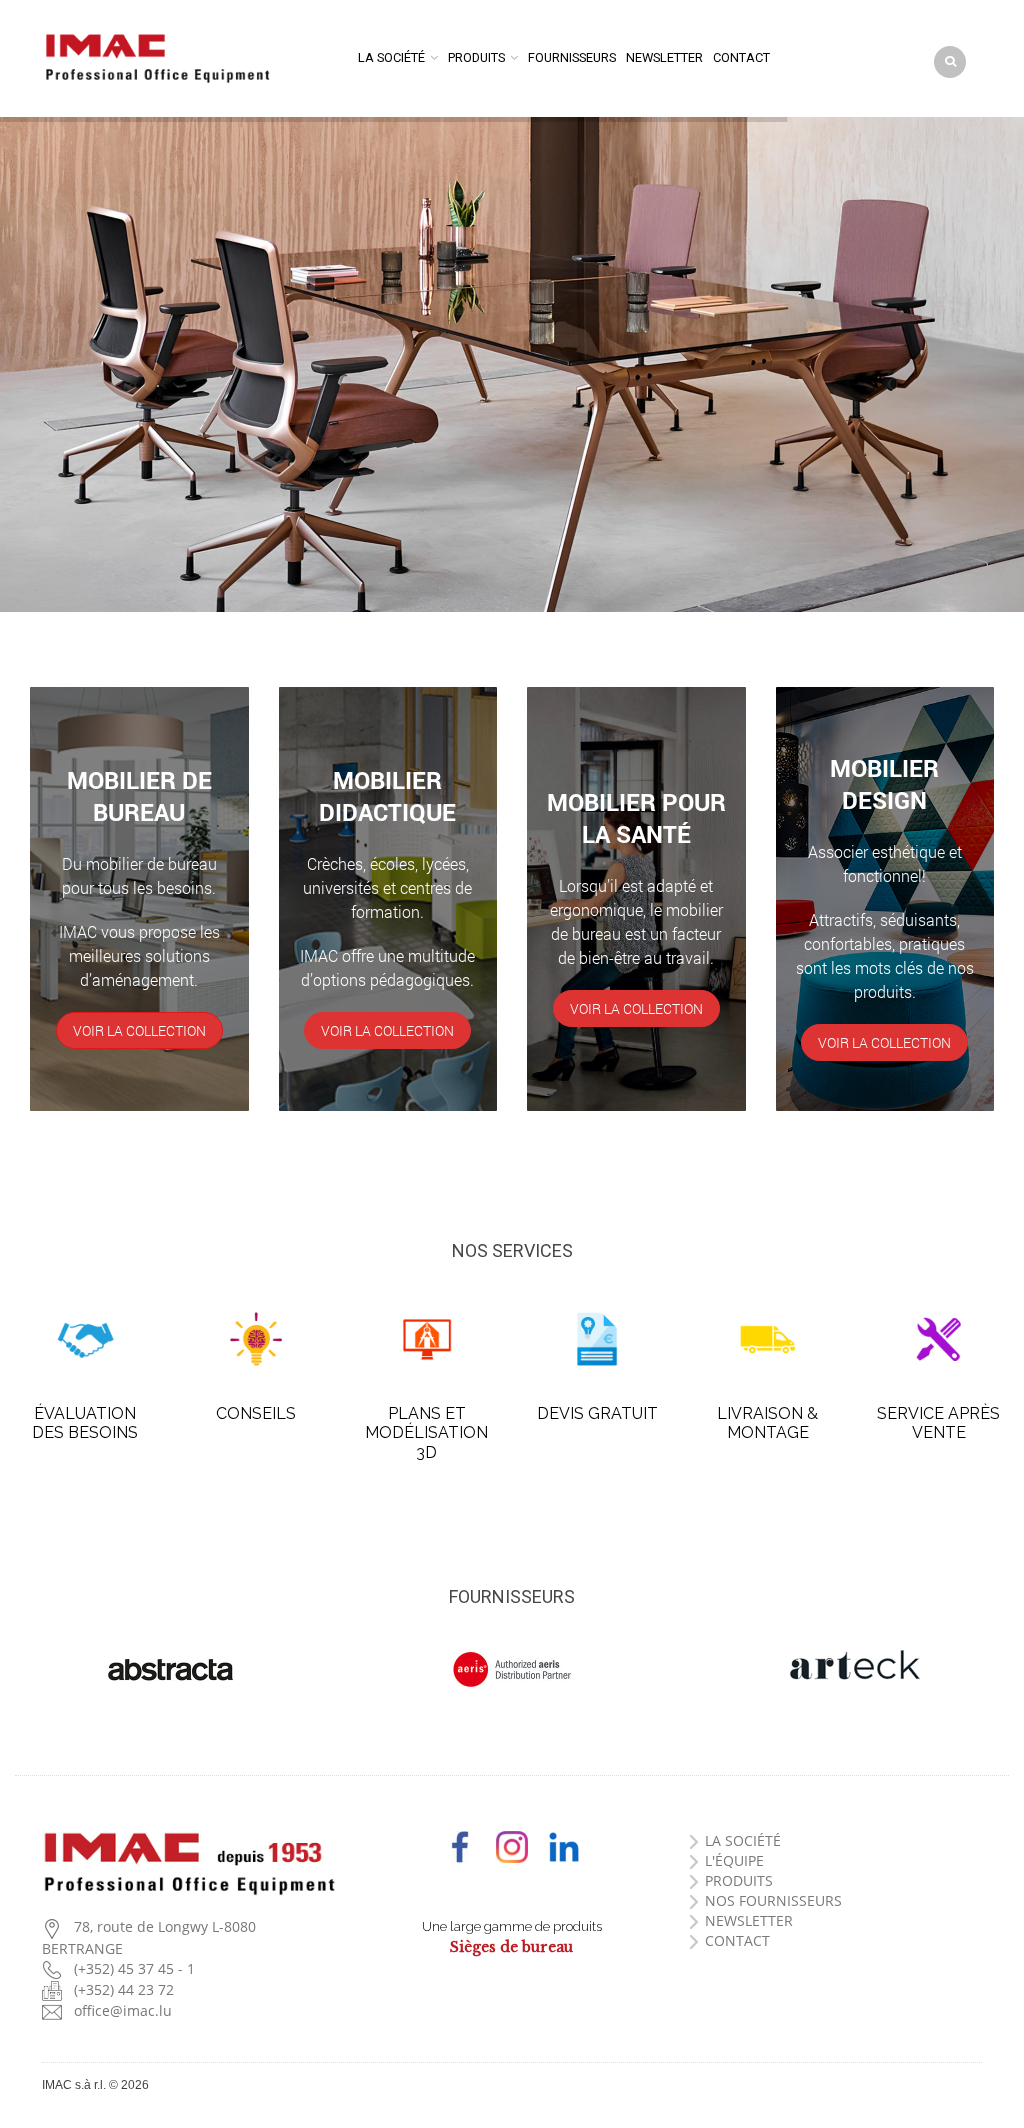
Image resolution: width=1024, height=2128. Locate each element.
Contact (741, 57)
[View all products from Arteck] (853, 1667)
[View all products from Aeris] (511, 1669)
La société (391, 57)
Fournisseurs (572, 57)
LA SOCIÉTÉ (743, 1840)
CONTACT (737, 1940)
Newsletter (664, 57)
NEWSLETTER (749, 1920)
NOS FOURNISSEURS (773, 1900)
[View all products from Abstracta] (170, 1669)
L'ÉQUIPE (734, 1860)
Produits (476, 57)
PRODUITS (739, 1880)
